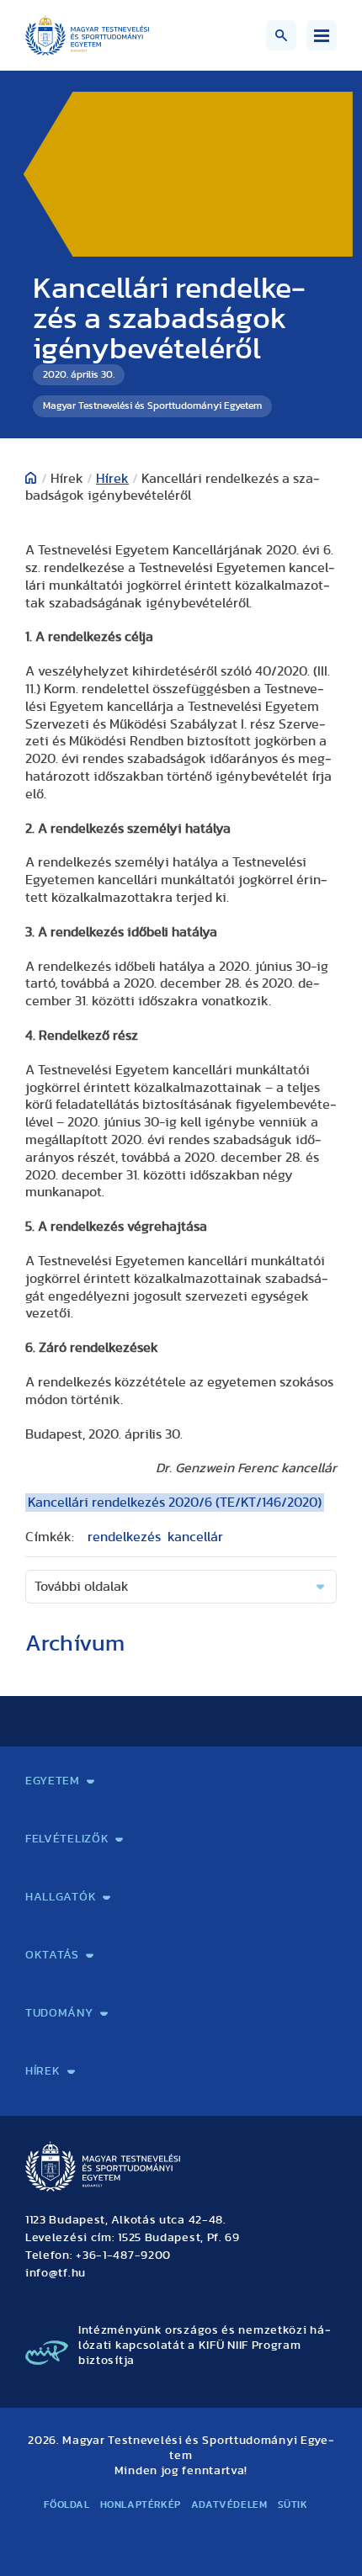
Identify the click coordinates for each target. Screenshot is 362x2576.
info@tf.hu (56, 2273)
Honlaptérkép (141, 2504)
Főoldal (67, 2504)
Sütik (293, 2504)
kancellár (195, 1537)
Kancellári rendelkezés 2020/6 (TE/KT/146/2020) (175, 1503)
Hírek (112, 479)
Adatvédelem (229, 2504)
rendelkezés (124, 1537)
